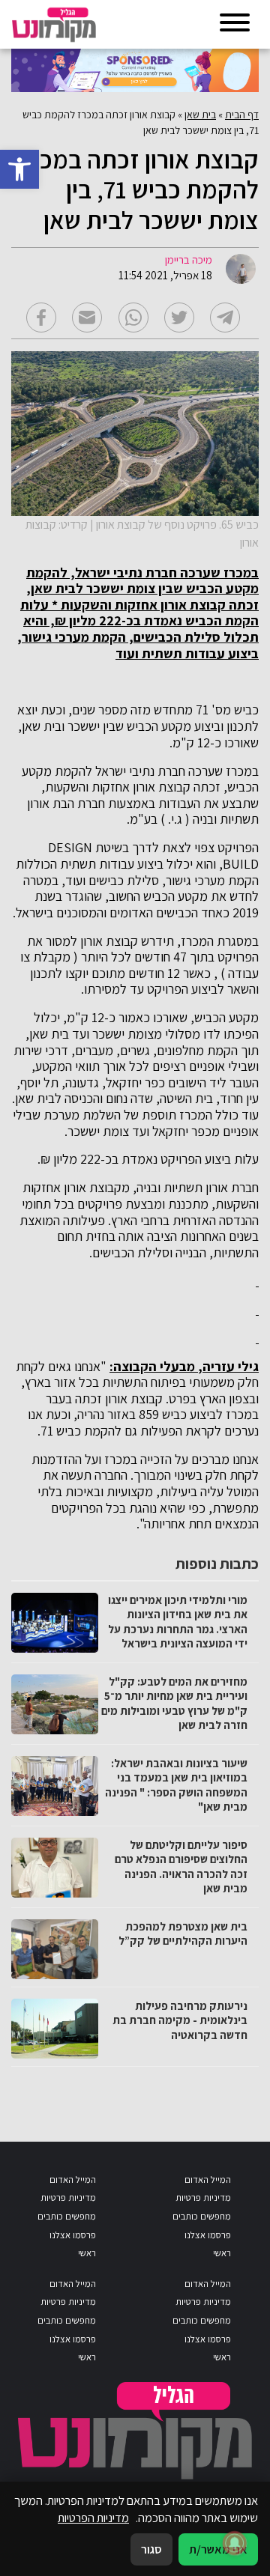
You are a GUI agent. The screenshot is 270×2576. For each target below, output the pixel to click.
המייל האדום (208, 2179)
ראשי (222, 2253)
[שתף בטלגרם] (225, 318)
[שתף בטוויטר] (179, 318)
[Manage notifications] (235, 2543)
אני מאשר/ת (218, 2549)
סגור (151, 2549)
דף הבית (242, 115)
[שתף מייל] (87, 318)
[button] (19, 169)
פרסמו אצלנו (208, 2235)
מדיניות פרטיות (203, 2197)
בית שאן (200, 115)
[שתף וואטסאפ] (133, 318)
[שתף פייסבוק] (41, 318)
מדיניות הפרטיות (93, 2518)
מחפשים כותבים (202, 2216)
